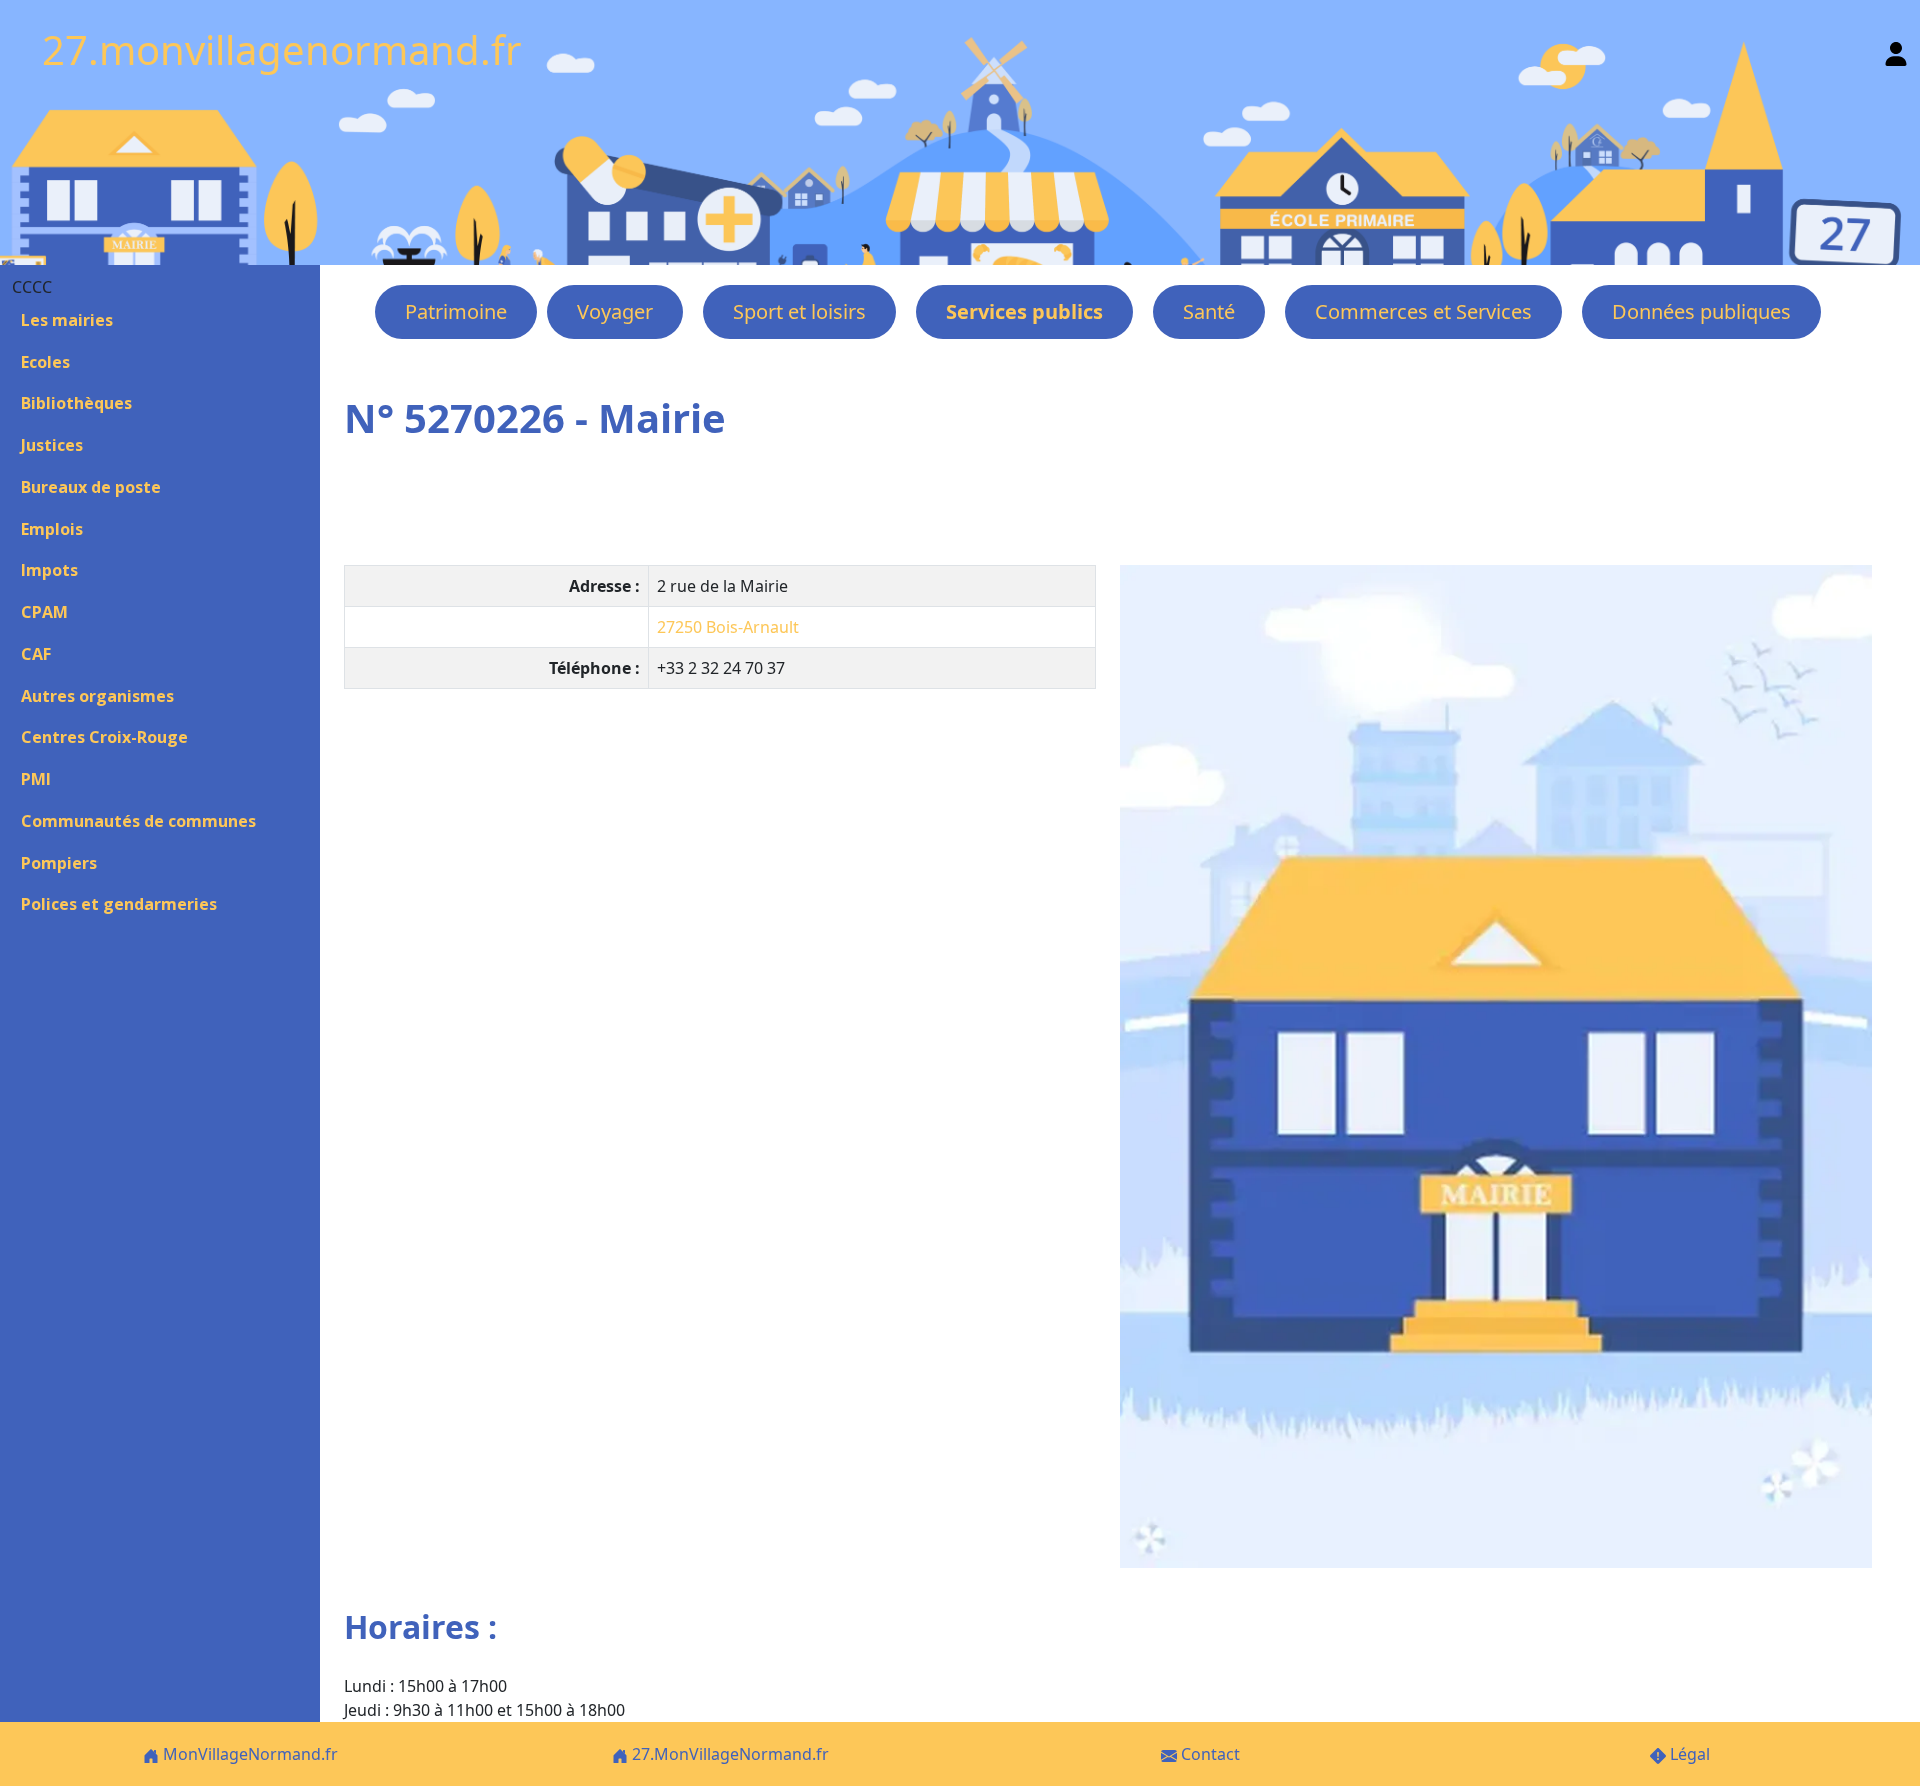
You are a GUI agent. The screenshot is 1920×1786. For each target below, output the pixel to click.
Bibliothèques (76, 403)
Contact (1208, 1754)
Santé (1209, 311)
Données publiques (1701, 311)
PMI (36, 779)
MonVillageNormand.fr (248, 1754)
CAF (36, 654)
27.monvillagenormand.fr (282, 49)
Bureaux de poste (91, 487)
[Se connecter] (1896, 49)
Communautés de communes (138, 821)
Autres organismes (97, 696)
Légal (1688, 1754)
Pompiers (59, 863)
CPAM (44, 612)
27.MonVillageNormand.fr (728, 1754)
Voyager (615, 311)
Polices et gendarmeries (119, 904)
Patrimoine (456, 311)
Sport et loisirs (799, 311)
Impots (49, 570)
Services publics (1024, 311)
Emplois (52, 529)
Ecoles (45, 362)
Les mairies (67, 320)
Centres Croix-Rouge (104, 737)
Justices (52, 445)
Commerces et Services (1423, 311)
